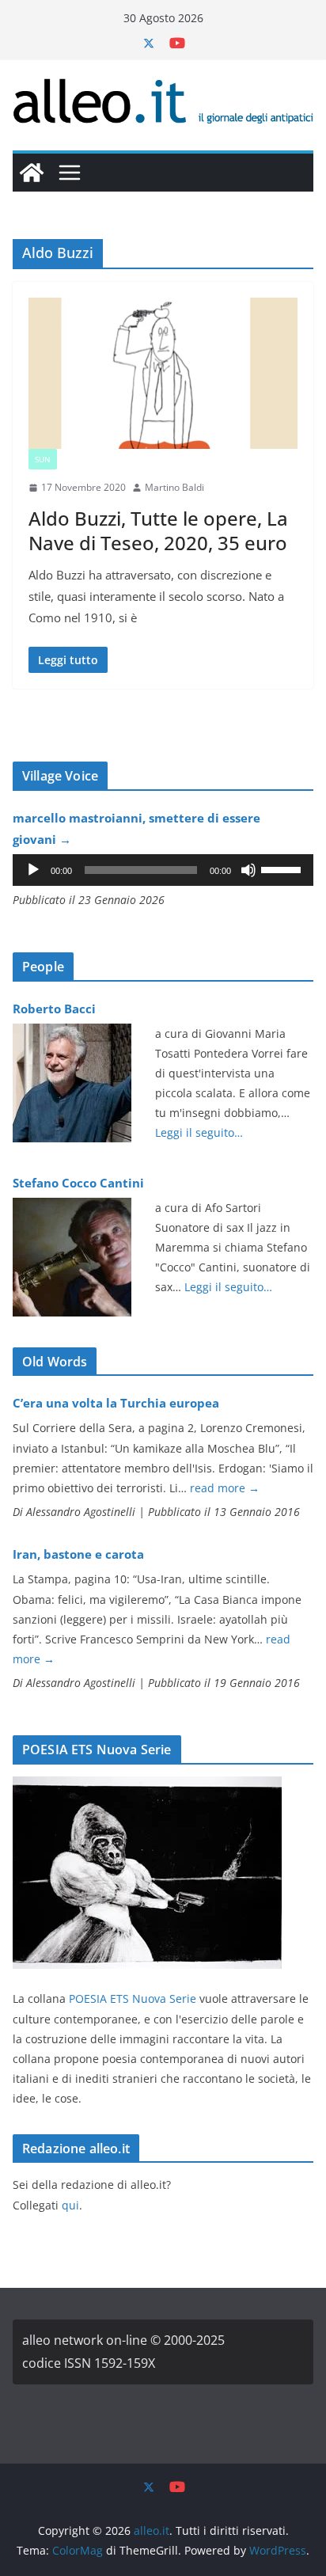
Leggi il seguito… (199, 1132)
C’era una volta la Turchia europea (116, 1403)
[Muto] (248, 870)
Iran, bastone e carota (78, 1554)
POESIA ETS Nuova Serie (133, 1998)
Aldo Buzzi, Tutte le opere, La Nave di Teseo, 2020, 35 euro (158, 530)
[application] (163, 870)
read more (225, 1488)
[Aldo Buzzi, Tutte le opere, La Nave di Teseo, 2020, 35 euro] (163, 374)
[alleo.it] (32, 173)
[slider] (283, 868)
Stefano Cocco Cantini (78, 1183)
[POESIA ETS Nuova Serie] (147, 1786)
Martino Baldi (174, 487)
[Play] (33, 870)
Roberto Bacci (54, 1009)
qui (70, 2205)
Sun (43, 459)
